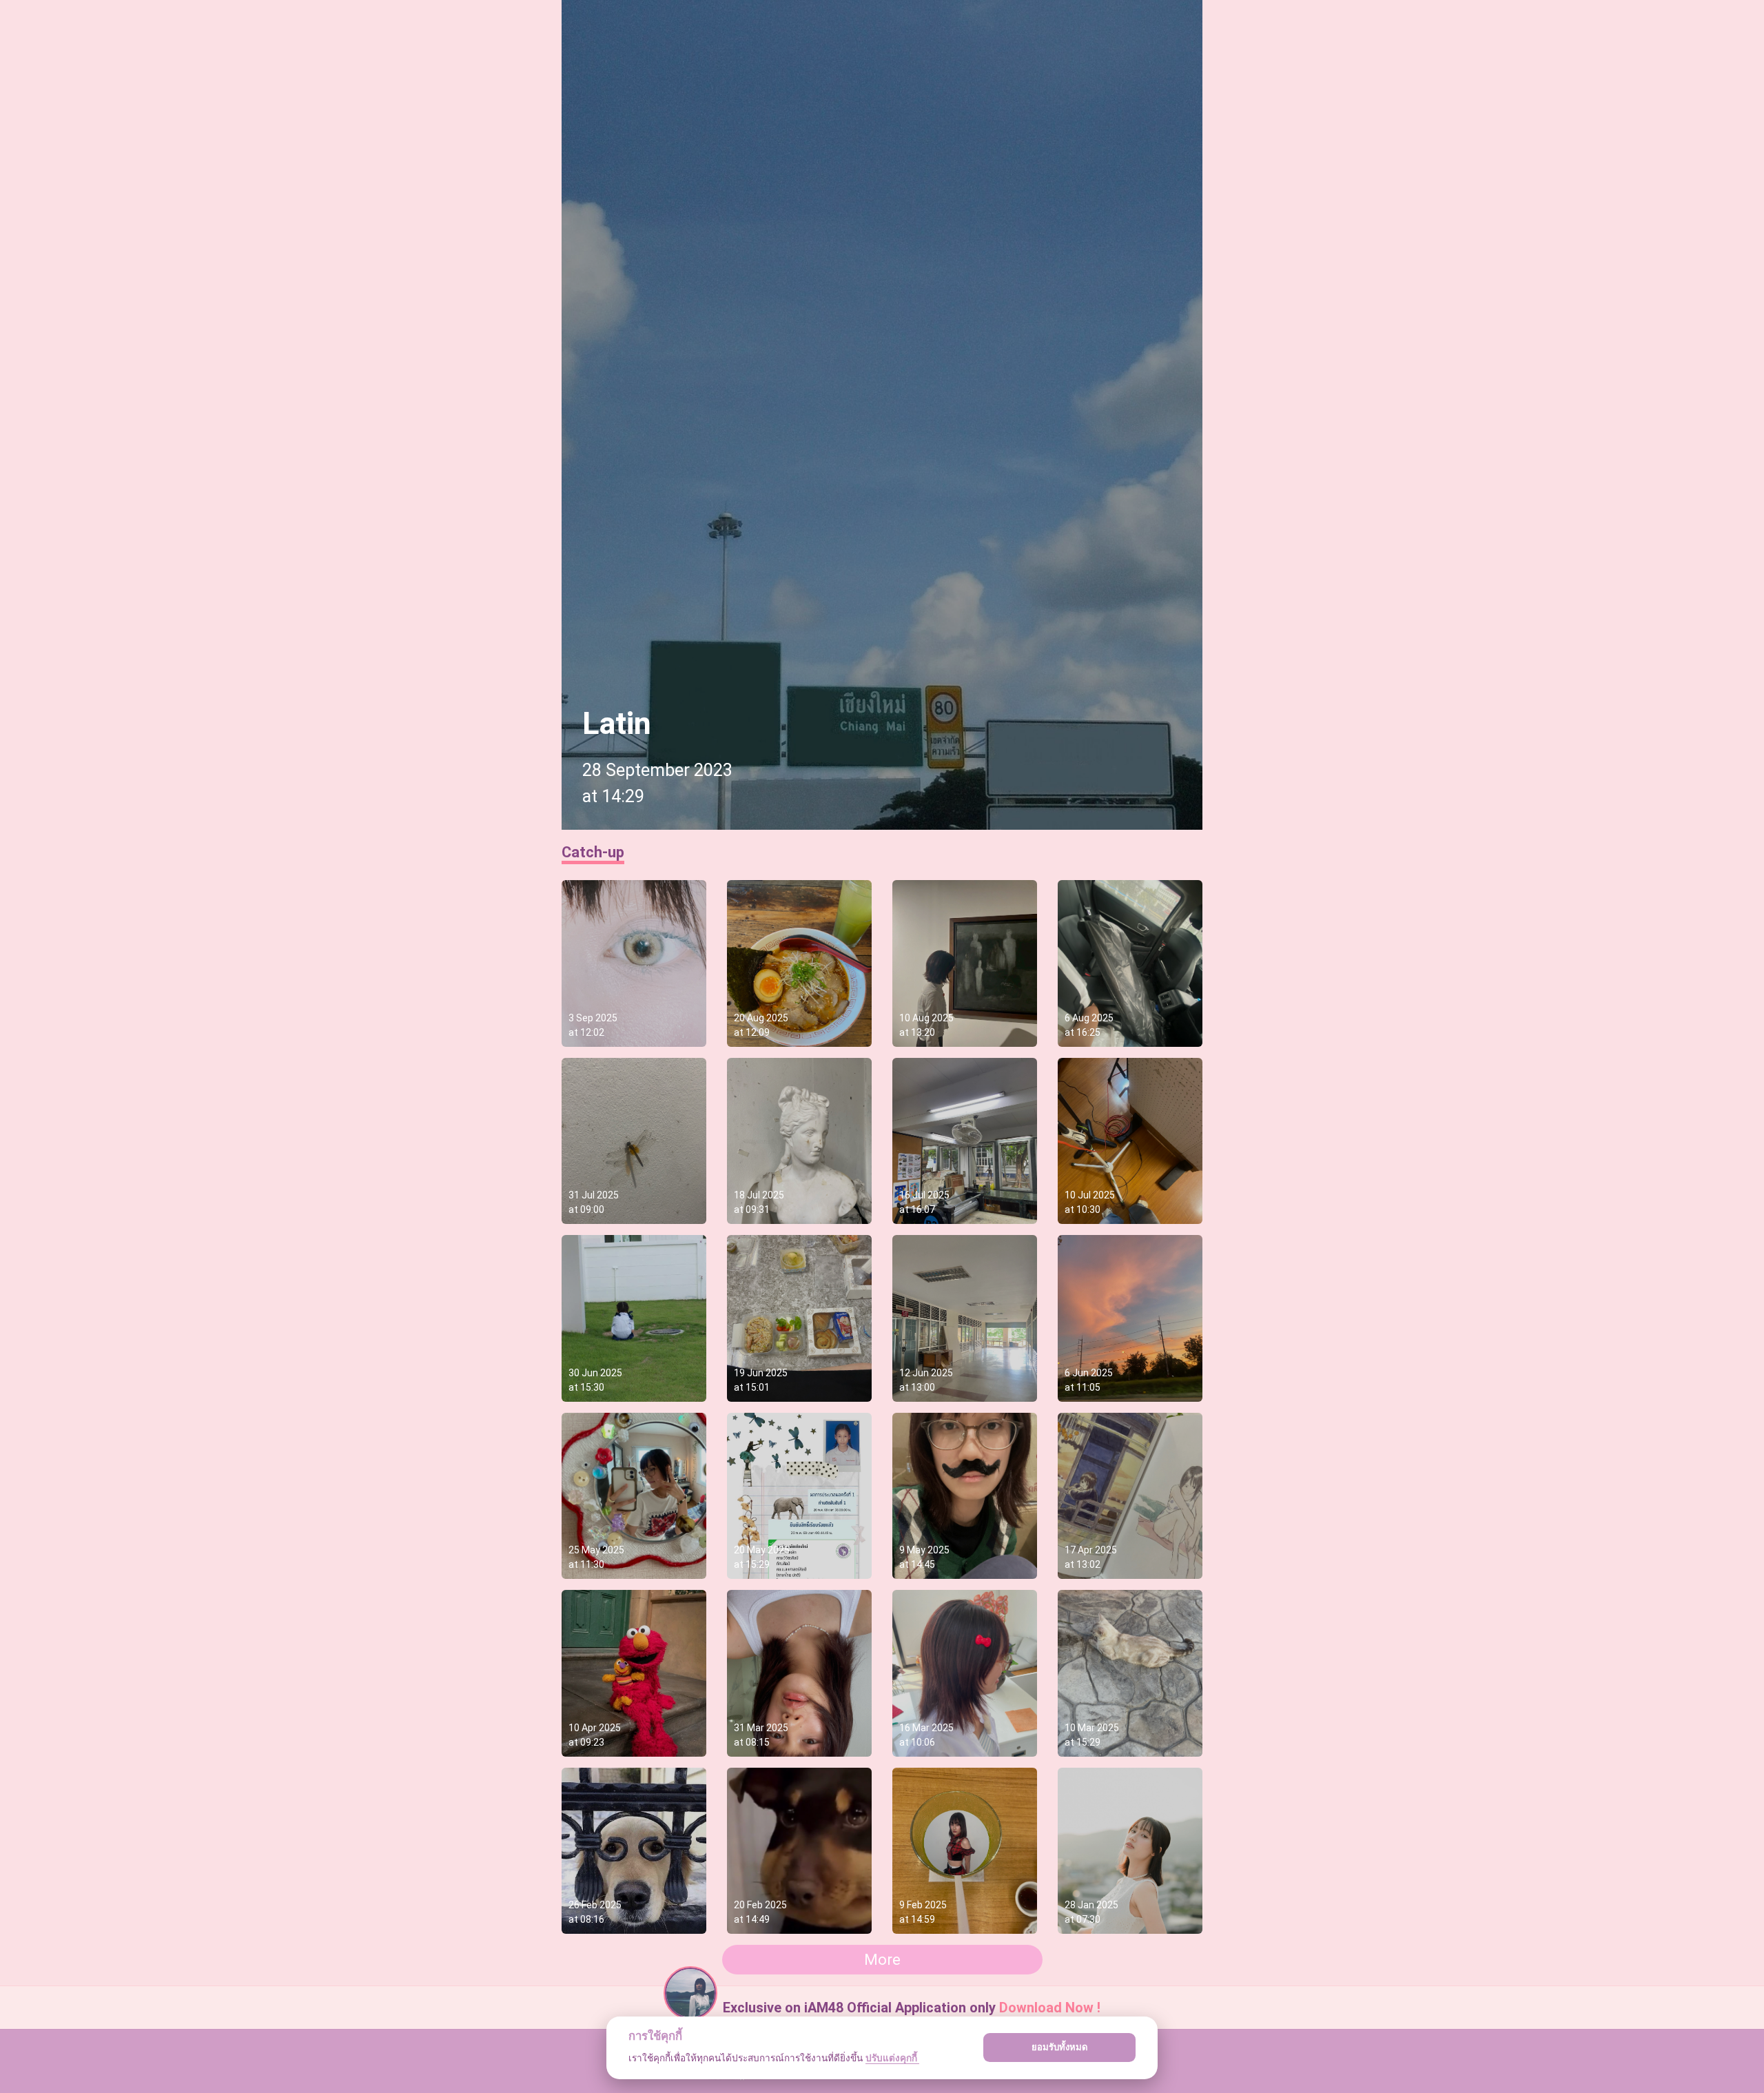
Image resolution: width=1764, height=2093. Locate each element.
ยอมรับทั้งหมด (1060, 2047)
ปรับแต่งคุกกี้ (892, 2058)
